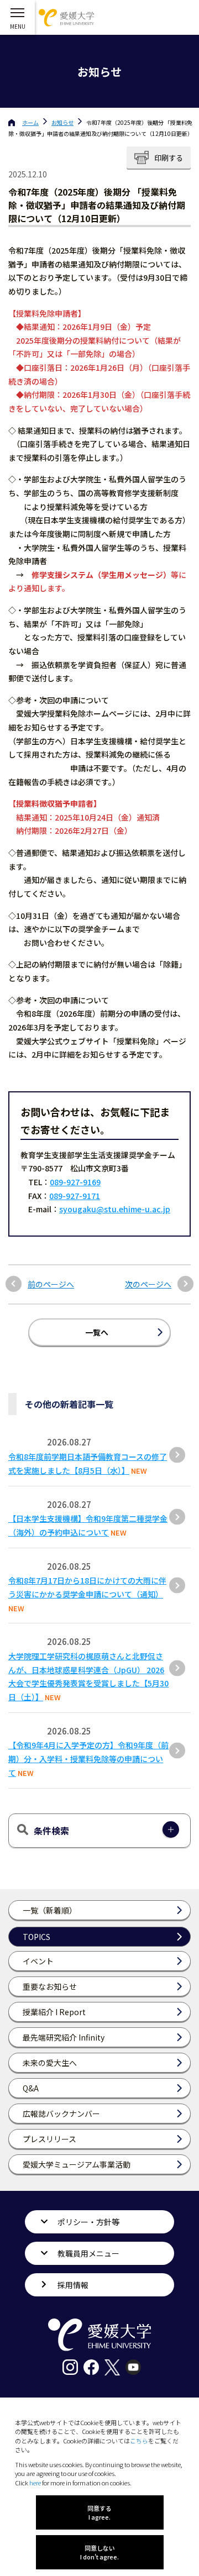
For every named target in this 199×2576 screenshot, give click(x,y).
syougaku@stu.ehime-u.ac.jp (115, 1209)
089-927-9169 (75, 1182)
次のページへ (148, 1284)
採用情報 (73, 2285)
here (35, 2483)
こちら (139, 2441)
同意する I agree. (99, 2512)
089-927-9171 (75, 1196)
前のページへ (51, 1284)
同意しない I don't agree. (99, 2552)
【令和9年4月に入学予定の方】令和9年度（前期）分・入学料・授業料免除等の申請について (88, 1759)
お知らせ (62, 122)
